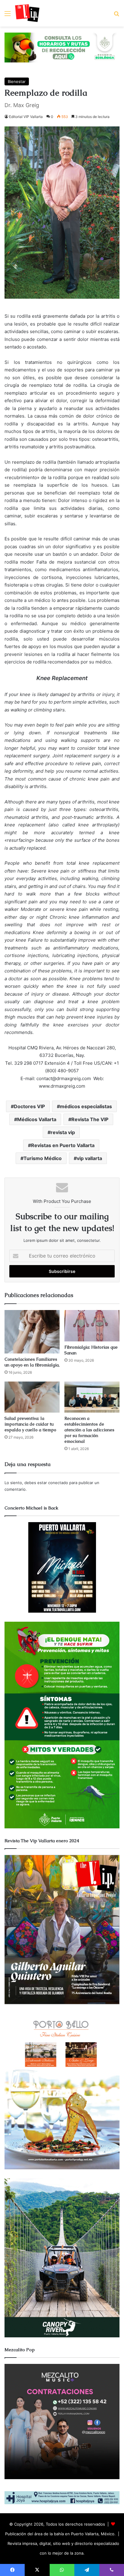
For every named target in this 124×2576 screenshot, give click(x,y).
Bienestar (17, 81)
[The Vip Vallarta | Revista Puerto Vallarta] (27, 13)
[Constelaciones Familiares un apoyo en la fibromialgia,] (32, 1332)
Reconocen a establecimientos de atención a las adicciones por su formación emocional (89, 1430)
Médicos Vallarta (37, 1119)
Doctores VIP (29, 1106)
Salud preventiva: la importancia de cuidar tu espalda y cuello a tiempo (30, 1424)
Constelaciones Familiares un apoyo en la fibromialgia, (32, 1362)
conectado (58, 1483)
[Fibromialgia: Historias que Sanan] (92, 1326)
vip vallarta (89, 1158)
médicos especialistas (86, 1106)
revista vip (63, 1132)
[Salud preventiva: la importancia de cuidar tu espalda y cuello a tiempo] (32, 1397)
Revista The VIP (90, 1119)
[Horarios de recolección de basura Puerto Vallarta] (62, 47)
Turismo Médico (43, 1158)
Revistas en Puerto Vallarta (63, 1145)
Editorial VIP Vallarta (26, 117)
